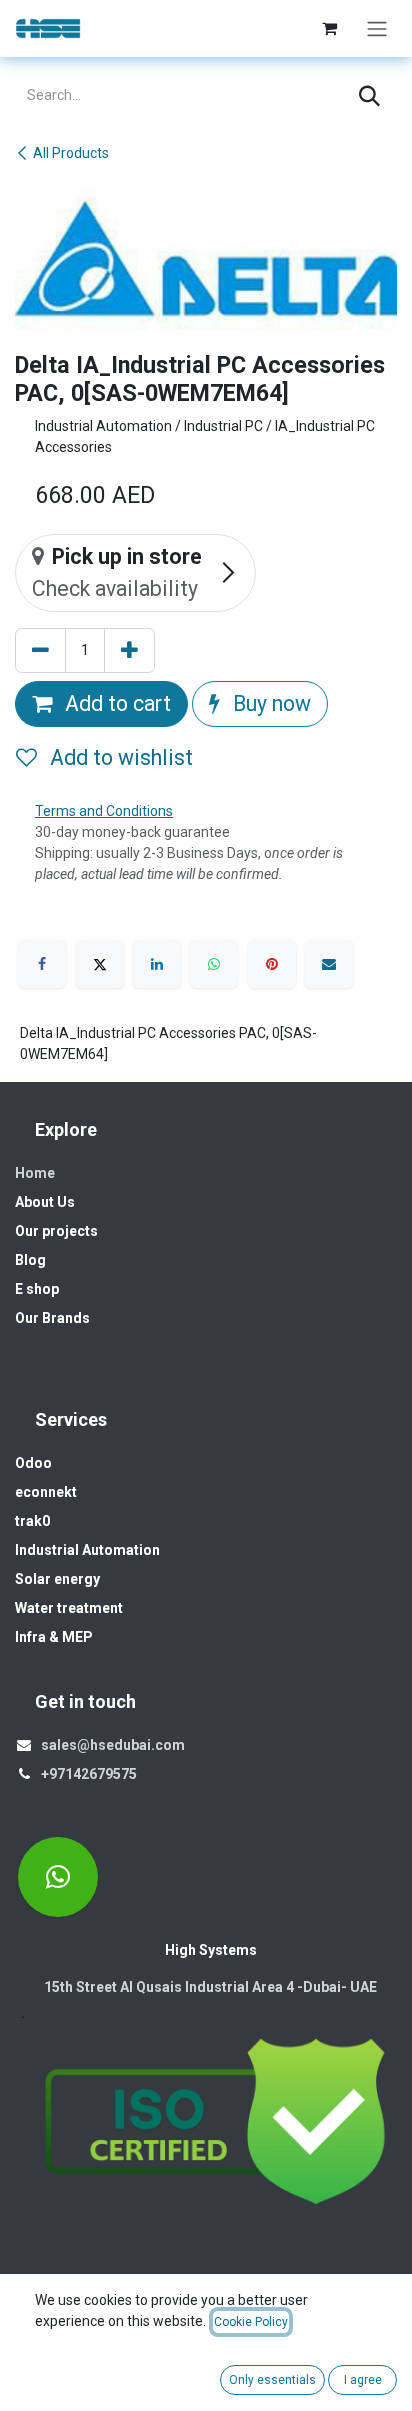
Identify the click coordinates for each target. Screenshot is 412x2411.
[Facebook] (42, 964)
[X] (100, 964)
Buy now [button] (269, 703)
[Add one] (129, 651)
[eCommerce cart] (329, 28)
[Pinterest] (272, 964)
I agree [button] (363, 2380)
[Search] (369, 96)
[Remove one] (40, 651)
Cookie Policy (251, 2322)
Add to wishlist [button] (119, 757)
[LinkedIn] (157, 964)
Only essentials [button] (272, 2380)
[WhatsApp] (214, 964)
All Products (71, 153)
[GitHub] (58, 1877)
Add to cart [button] (115, 703)
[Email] (329, 964)
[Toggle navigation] (377, 28)
